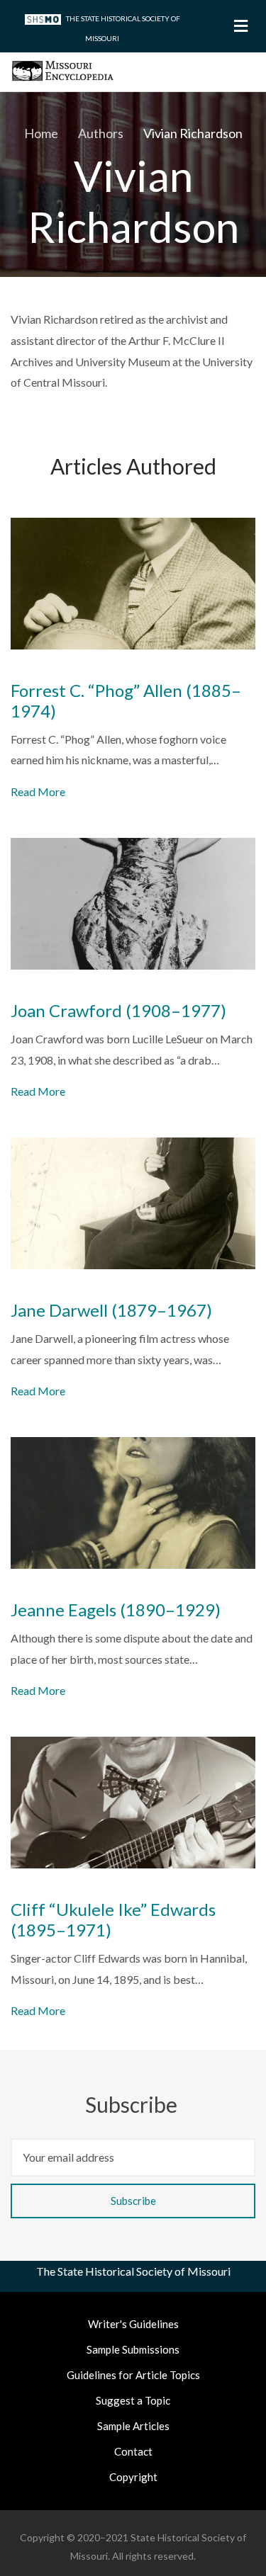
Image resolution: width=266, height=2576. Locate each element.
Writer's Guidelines (133, 2324)
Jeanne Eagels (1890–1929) (116, 1610)
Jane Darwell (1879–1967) (111, 1310)
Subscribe (133, 2104)
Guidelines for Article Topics (133, 2375)
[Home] (63, 69)
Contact (133, 2451)
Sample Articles (133, 2426)
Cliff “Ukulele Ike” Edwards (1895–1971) (113, 1920)
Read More (38, 791)
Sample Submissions (133, 2349)
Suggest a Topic (133, 2400)
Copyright (133, 2477)
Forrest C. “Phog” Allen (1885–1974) (126, 701)
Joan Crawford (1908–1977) (118, 1011)
